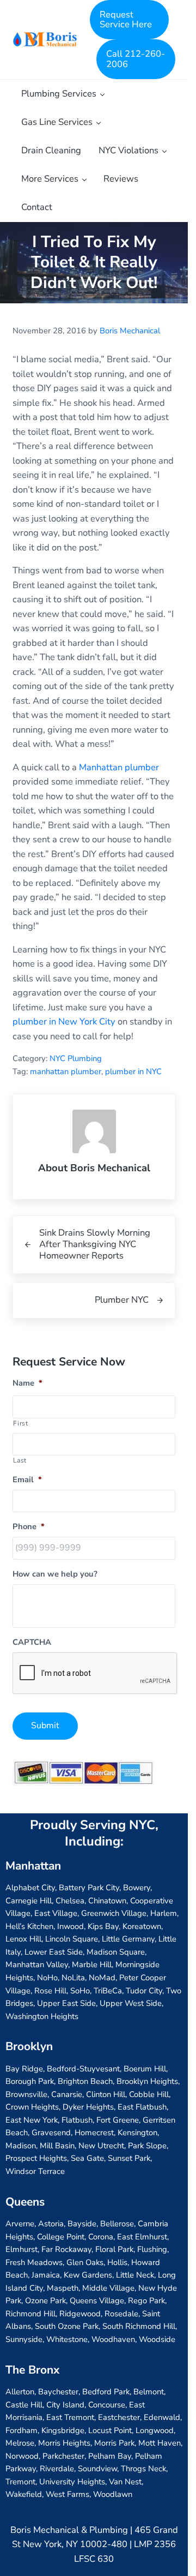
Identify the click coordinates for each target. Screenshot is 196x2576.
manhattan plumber (66, 1071)
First (20, 1423)
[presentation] (95, 1674)
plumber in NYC (133, 1071)
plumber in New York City (64, 1022)
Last (20, 1460)
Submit (45, 1726)
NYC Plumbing (76, 1058)
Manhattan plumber (119, 767)
